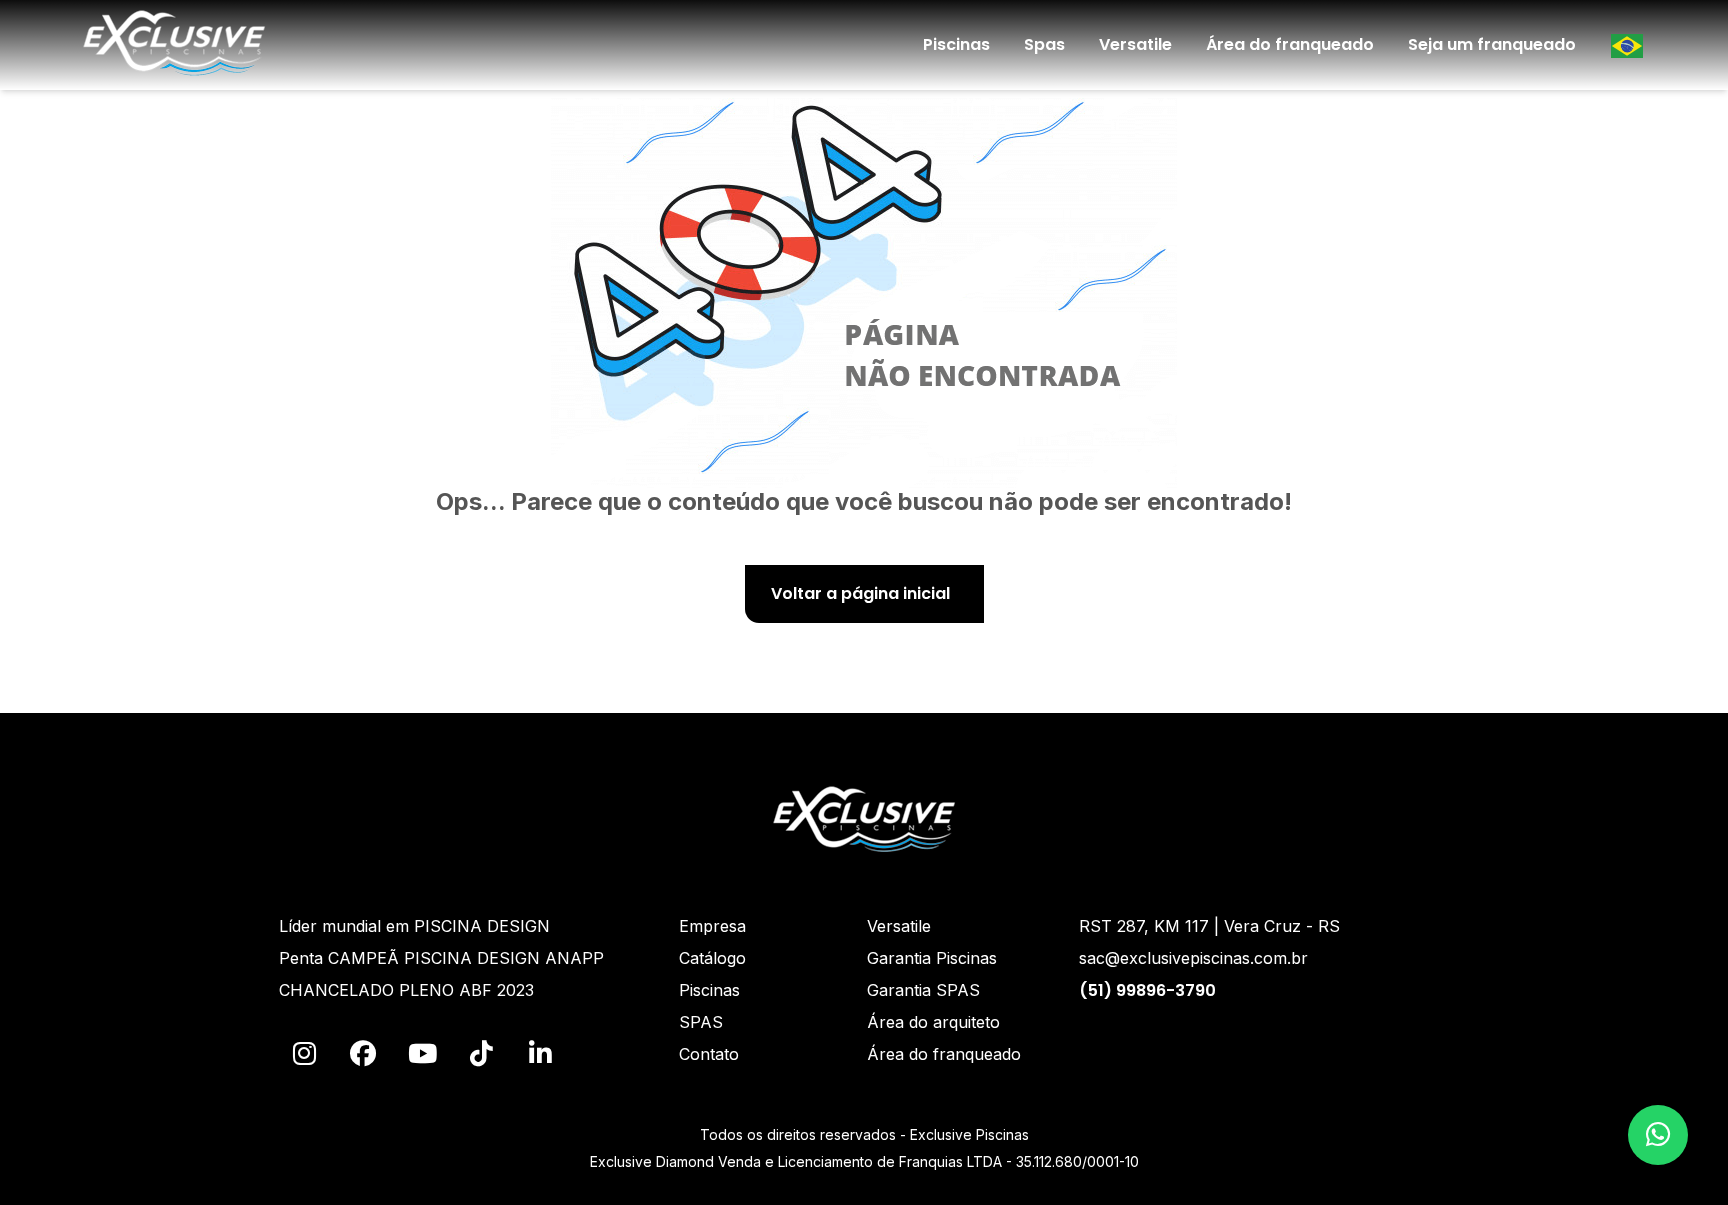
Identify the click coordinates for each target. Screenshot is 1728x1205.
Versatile (1135, 44)
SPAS (701, 1022)
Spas (1044, 44)
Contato (709, 1054)
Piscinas (956, 44)
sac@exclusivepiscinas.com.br (1193, 958)
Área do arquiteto (933, 1022)
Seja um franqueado (1492, 44)
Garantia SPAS (923, 990)
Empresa (712, 926)
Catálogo (712, 958)
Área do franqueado (1290, 44)
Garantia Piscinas (932, 958)
